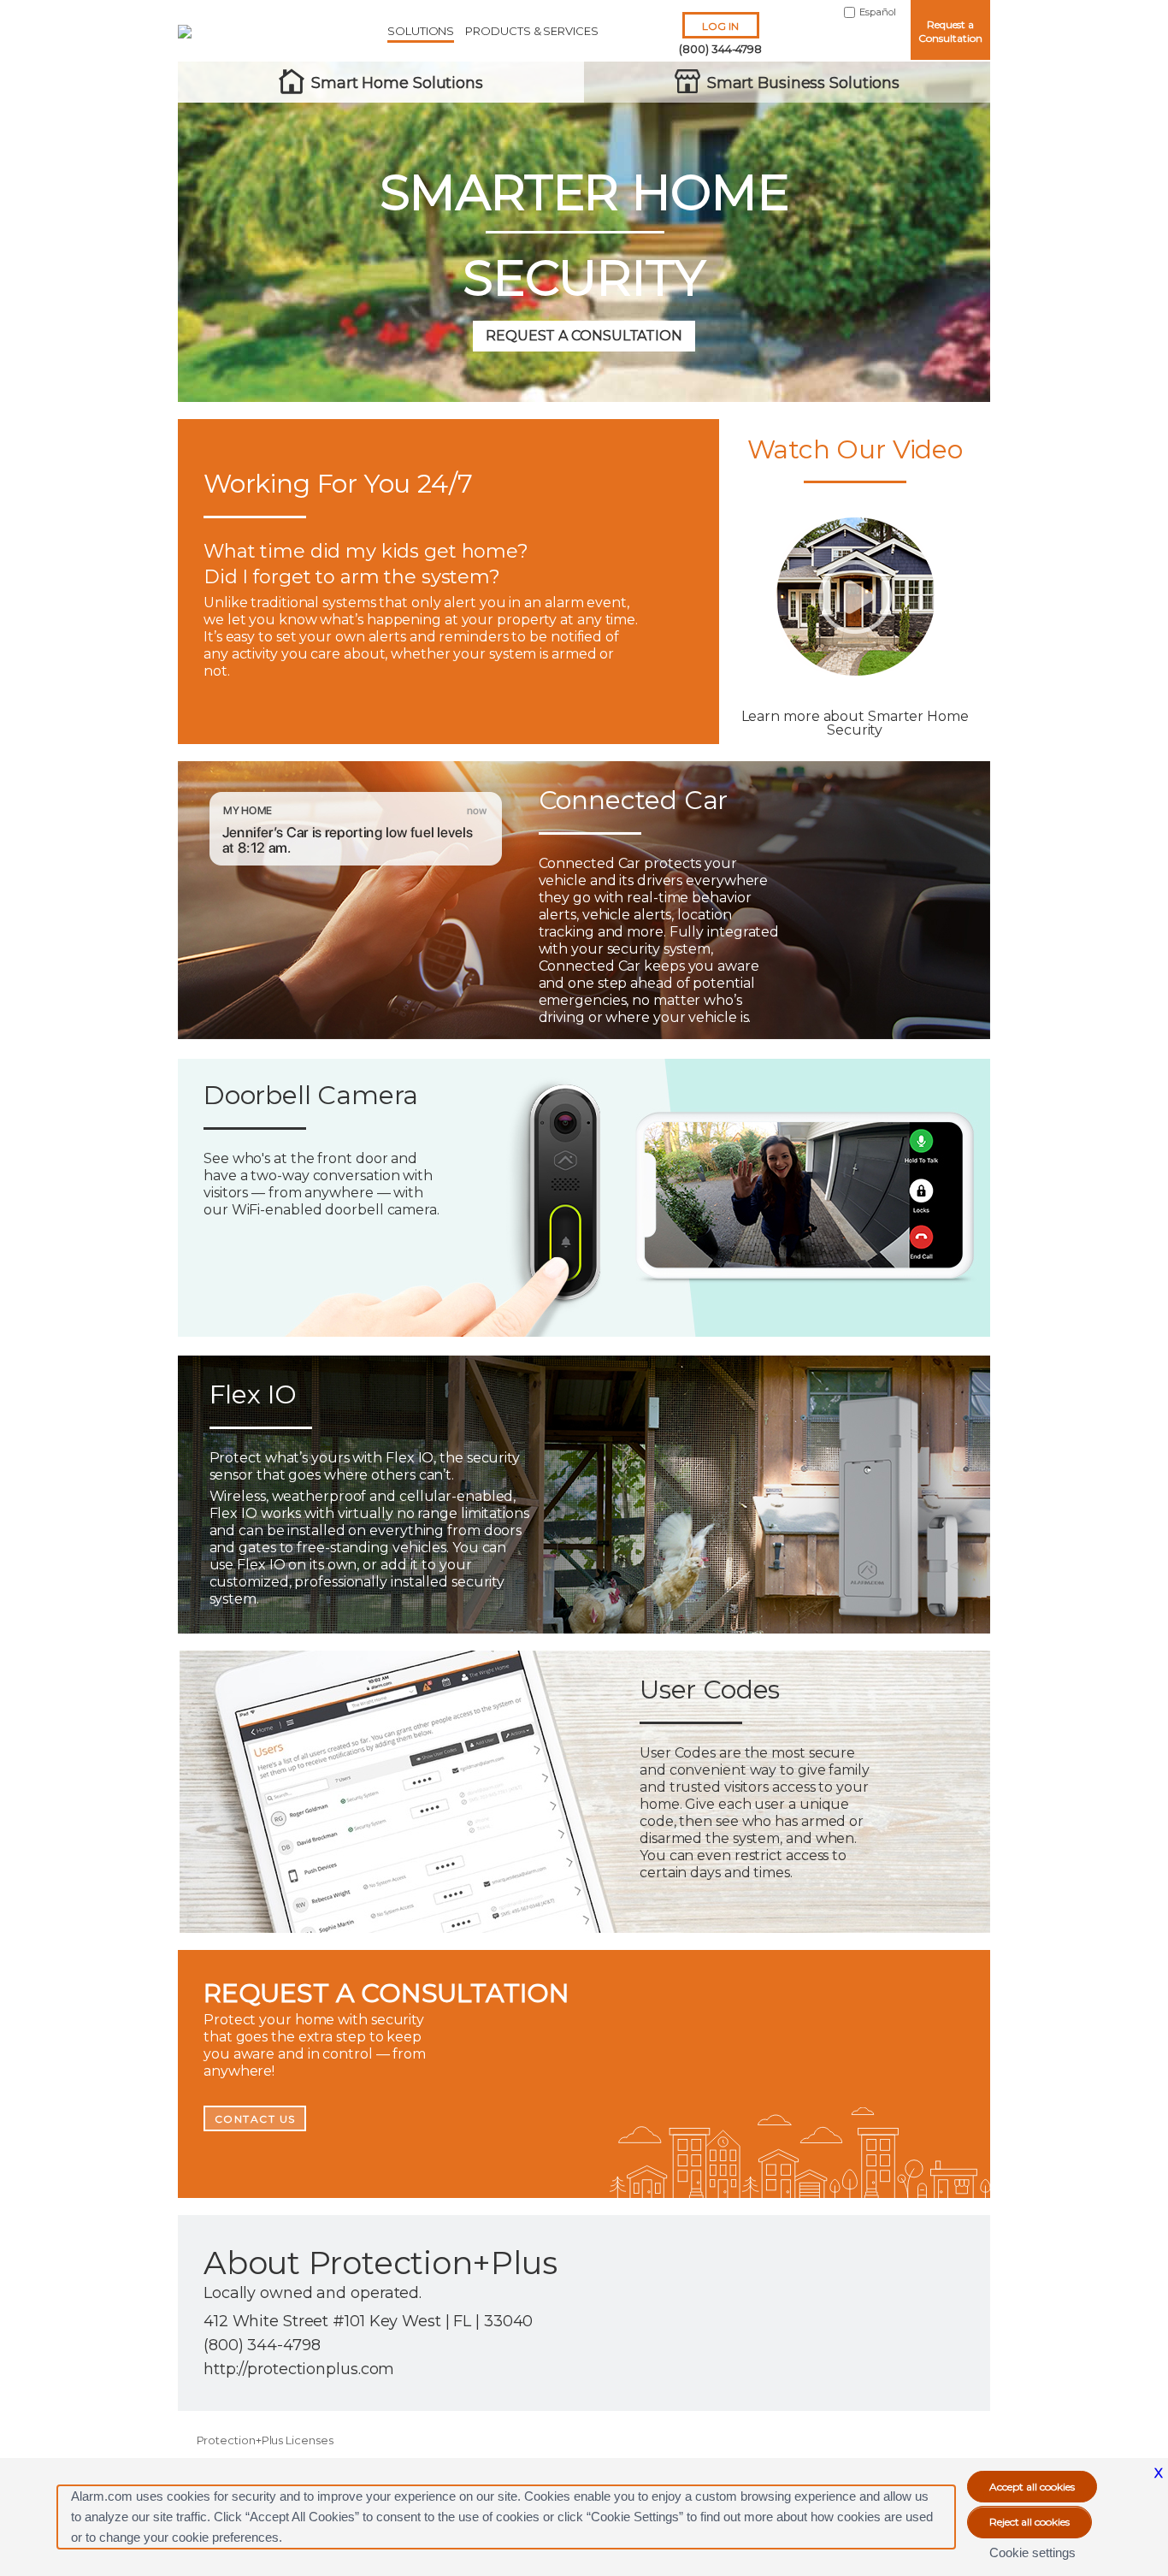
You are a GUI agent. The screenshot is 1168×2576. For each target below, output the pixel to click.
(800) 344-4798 (720, 49)
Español (878, 12)
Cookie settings (1032, 2552)
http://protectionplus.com (299, 2369)
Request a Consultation (950, 31)
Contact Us (255, 2119)
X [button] (1159, 2473)
